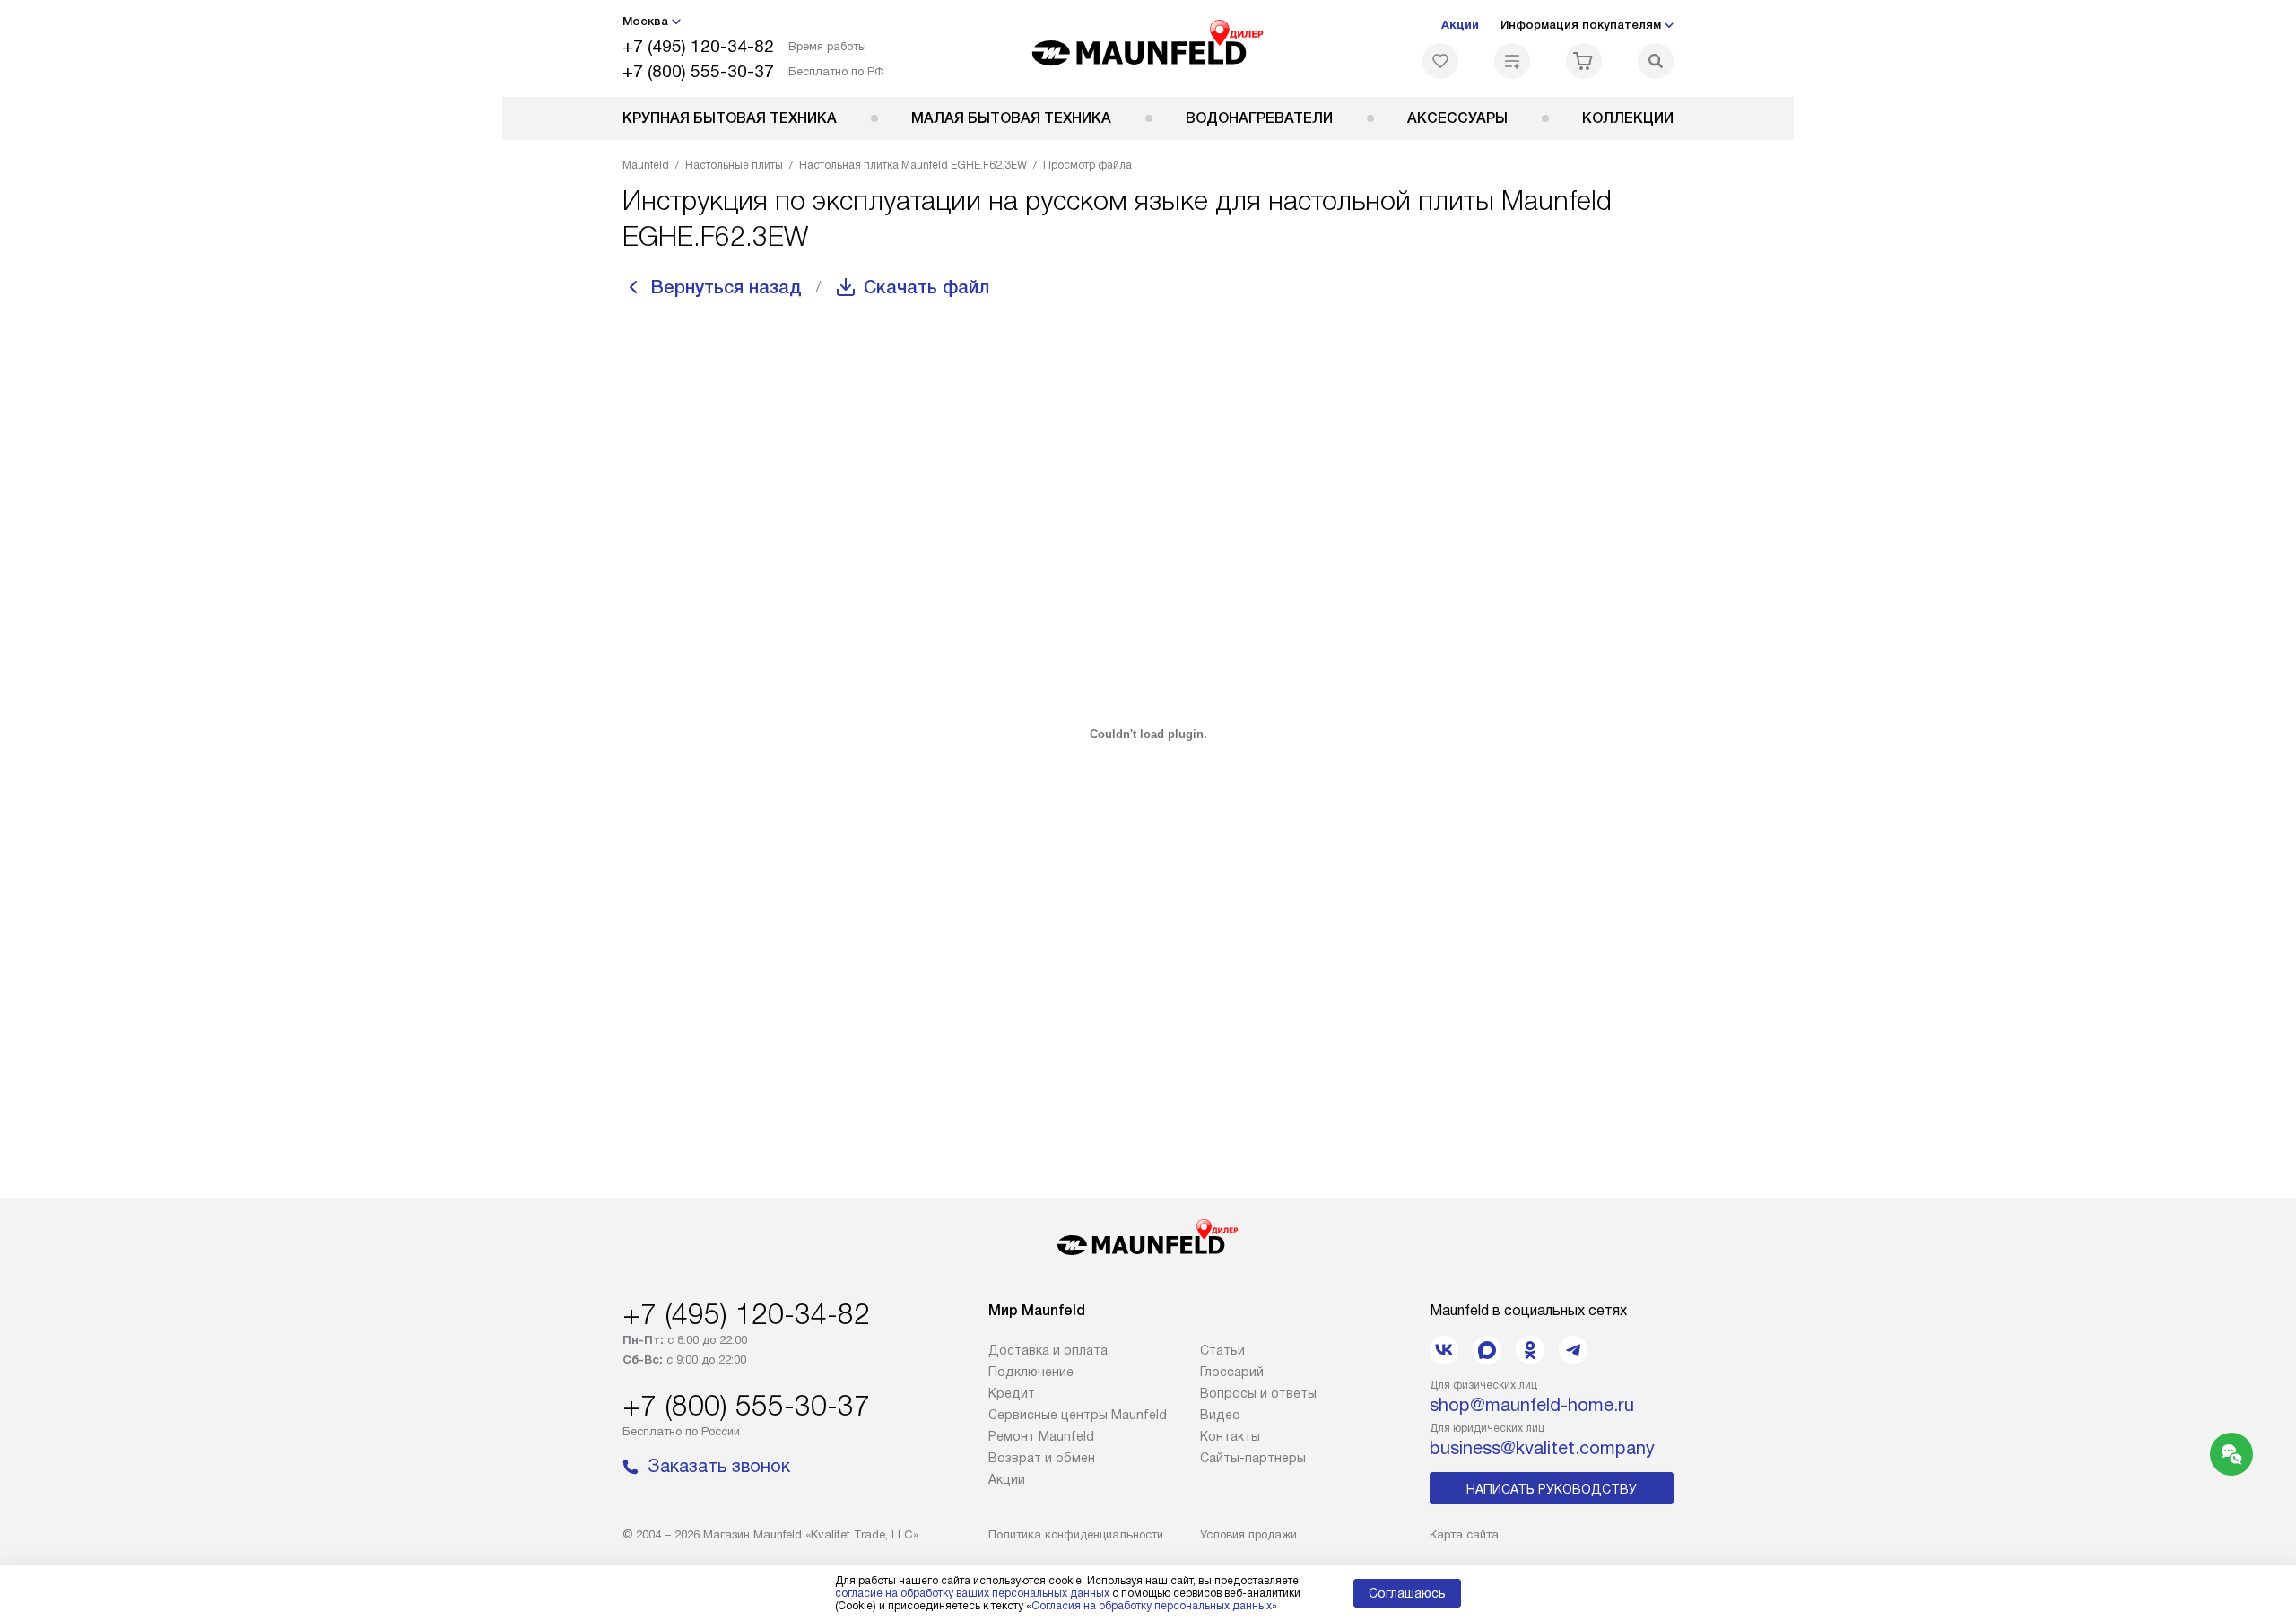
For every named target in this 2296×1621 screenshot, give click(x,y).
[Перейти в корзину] (1584, 61)
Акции (1460, 25)
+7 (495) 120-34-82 (698, 46)
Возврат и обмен (1042, 1458)
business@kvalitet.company (1542, 1448)
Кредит (1012, 1393)
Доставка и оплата (1048, 1350)
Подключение (1031, 1372)
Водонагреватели (1259, 118)
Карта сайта (1464, 1534)
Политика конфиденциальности (1076, 1534)
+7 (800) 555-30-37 (698, 71)
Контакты (1230, 1436)
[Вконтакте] (1444, 1350)
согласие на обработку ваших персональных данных (972, 1593)
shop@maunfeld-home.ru (1532, 1405)
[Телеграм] (1573, 1350)
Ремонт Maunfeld (1041, 1436)
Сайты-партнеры (1253, 1458)
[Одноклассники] (1530, 1350)
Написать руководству (1552, 1489)
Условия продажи (1248, 1534)
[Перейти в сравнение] (1512, 61)
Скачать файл (926, 287)
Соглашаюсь (1407, 1593)
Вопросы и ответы (1258, 1393)
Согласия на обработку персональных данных (1152, 1606)
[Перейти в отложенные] (1440, 61)
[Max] (1487, 1350)
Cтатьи (1222, 1350)
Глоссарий (1232, 1372)
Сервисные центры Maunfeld (1078, 1415)
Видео (1220, 1415)
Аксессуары (1457, 118)
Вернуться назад (726, 287)
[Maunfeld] (1148, 48)
